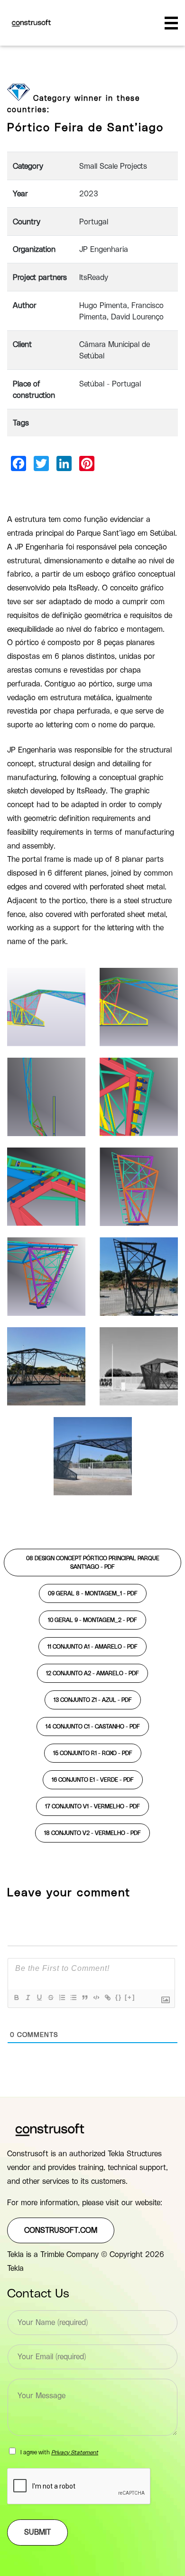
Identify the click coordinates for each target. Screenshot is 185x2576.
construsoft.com (61, 2230)
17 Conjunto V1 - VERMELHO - (92, 1806)
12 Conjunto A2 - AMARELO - (92, 1673)
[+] (130, 1997)
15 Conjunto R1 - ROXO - (93, 1753)
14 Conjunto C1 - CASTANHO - (93, 1727)
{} (119, 1997)
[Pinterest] (87, 463)
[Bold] (16, 1997)
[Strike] (50, 1997)
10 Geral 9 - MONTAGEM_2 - (92, 1620)
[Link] (107, 1997)
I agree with (59, 2452)
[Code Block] (96, 1997)
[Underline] (39, 1997)
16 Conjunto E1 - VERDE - (93, 1780)
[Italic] (28, 1997)
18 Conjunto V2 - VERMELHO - (92, 1833)
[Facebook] (18, 463)
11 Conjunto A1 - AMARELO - (92, 1647)
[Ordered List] (62, 1997)
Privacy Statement (75, 2452)
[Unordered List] (73, 1997)
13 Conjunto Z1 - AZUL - (93, 1700)
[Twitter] (41, 463)
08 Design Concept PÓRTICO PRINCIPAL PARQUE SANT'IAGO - (93, 1563)
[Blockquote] (84, 1997)
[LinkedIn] (64, 463)
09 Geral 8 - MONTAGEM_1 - (93, 1593)
